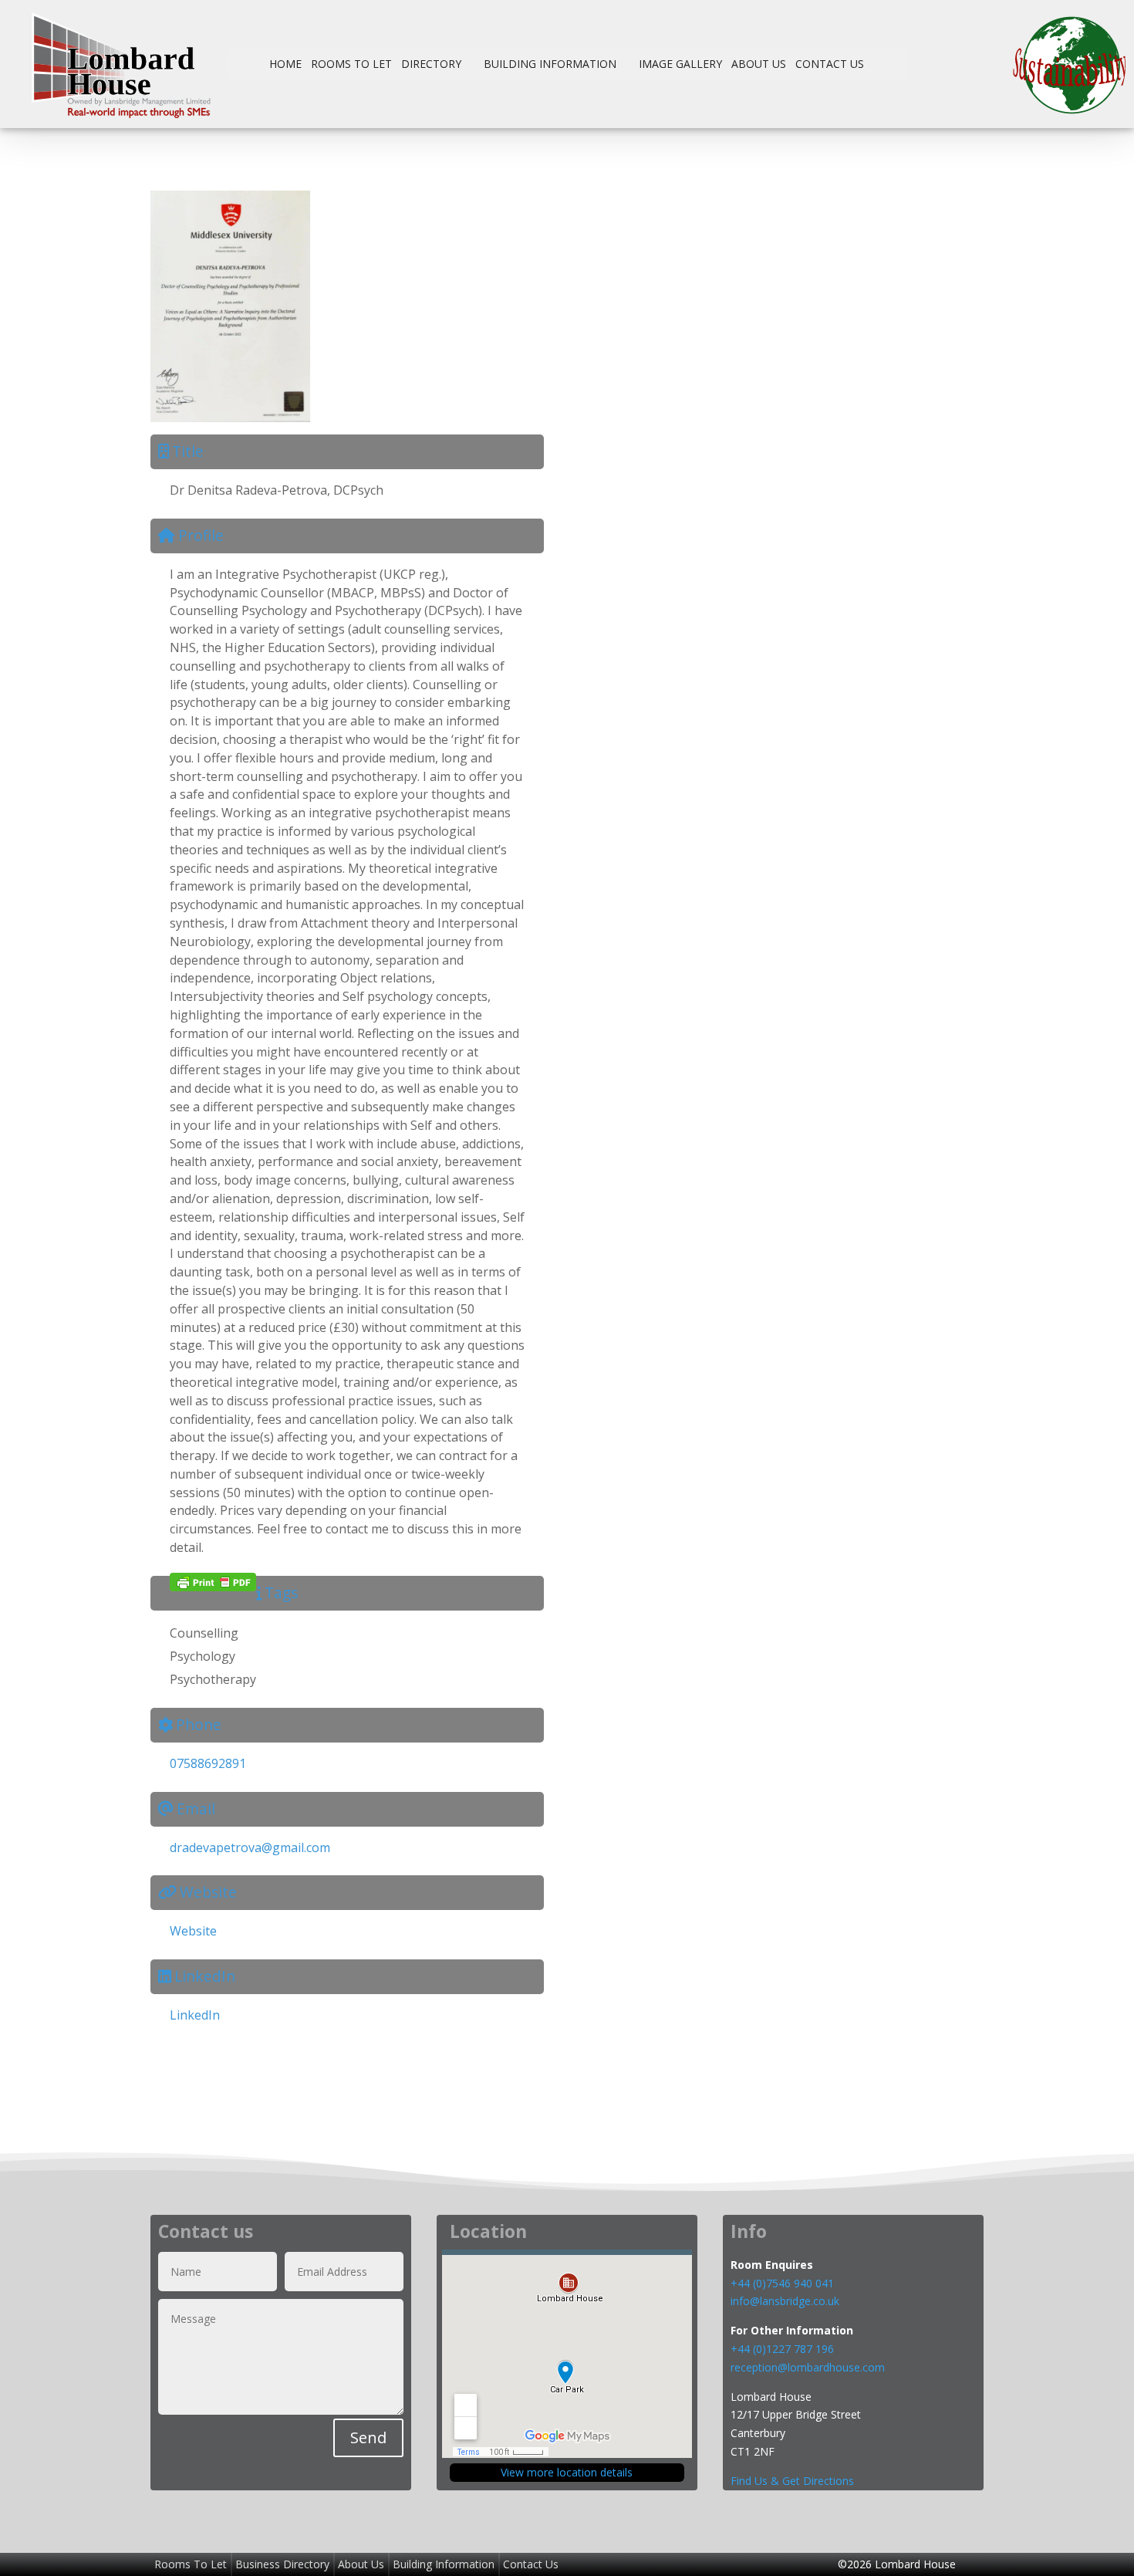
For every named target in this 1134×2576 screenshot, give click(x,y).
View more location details (567, 2472)
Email (196, 1809)
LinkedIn (205, 1976)
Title (188, 451)
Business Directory (282, 2564)
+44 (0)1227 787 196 (784, 2349)
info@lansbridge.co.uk (785, 2301)
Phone (199, 1724)
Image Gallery (680, 64)
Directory (431, 64)
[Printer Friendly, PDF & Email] (213, 1582)
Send (368, 2437)
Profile (201, 535)
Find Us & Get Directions (792, 2481)
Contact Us (830, 64)
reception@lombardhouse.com (808, 2367)
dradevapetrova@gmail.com (250, 1847)
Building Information (550, 64)
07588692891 (208, 1763)
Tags (281, 1592)
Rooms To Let (351, 64)
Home (285, 64)
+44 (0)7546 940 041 (782, 2283)
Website (208, 1892)
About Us (759, 64)
